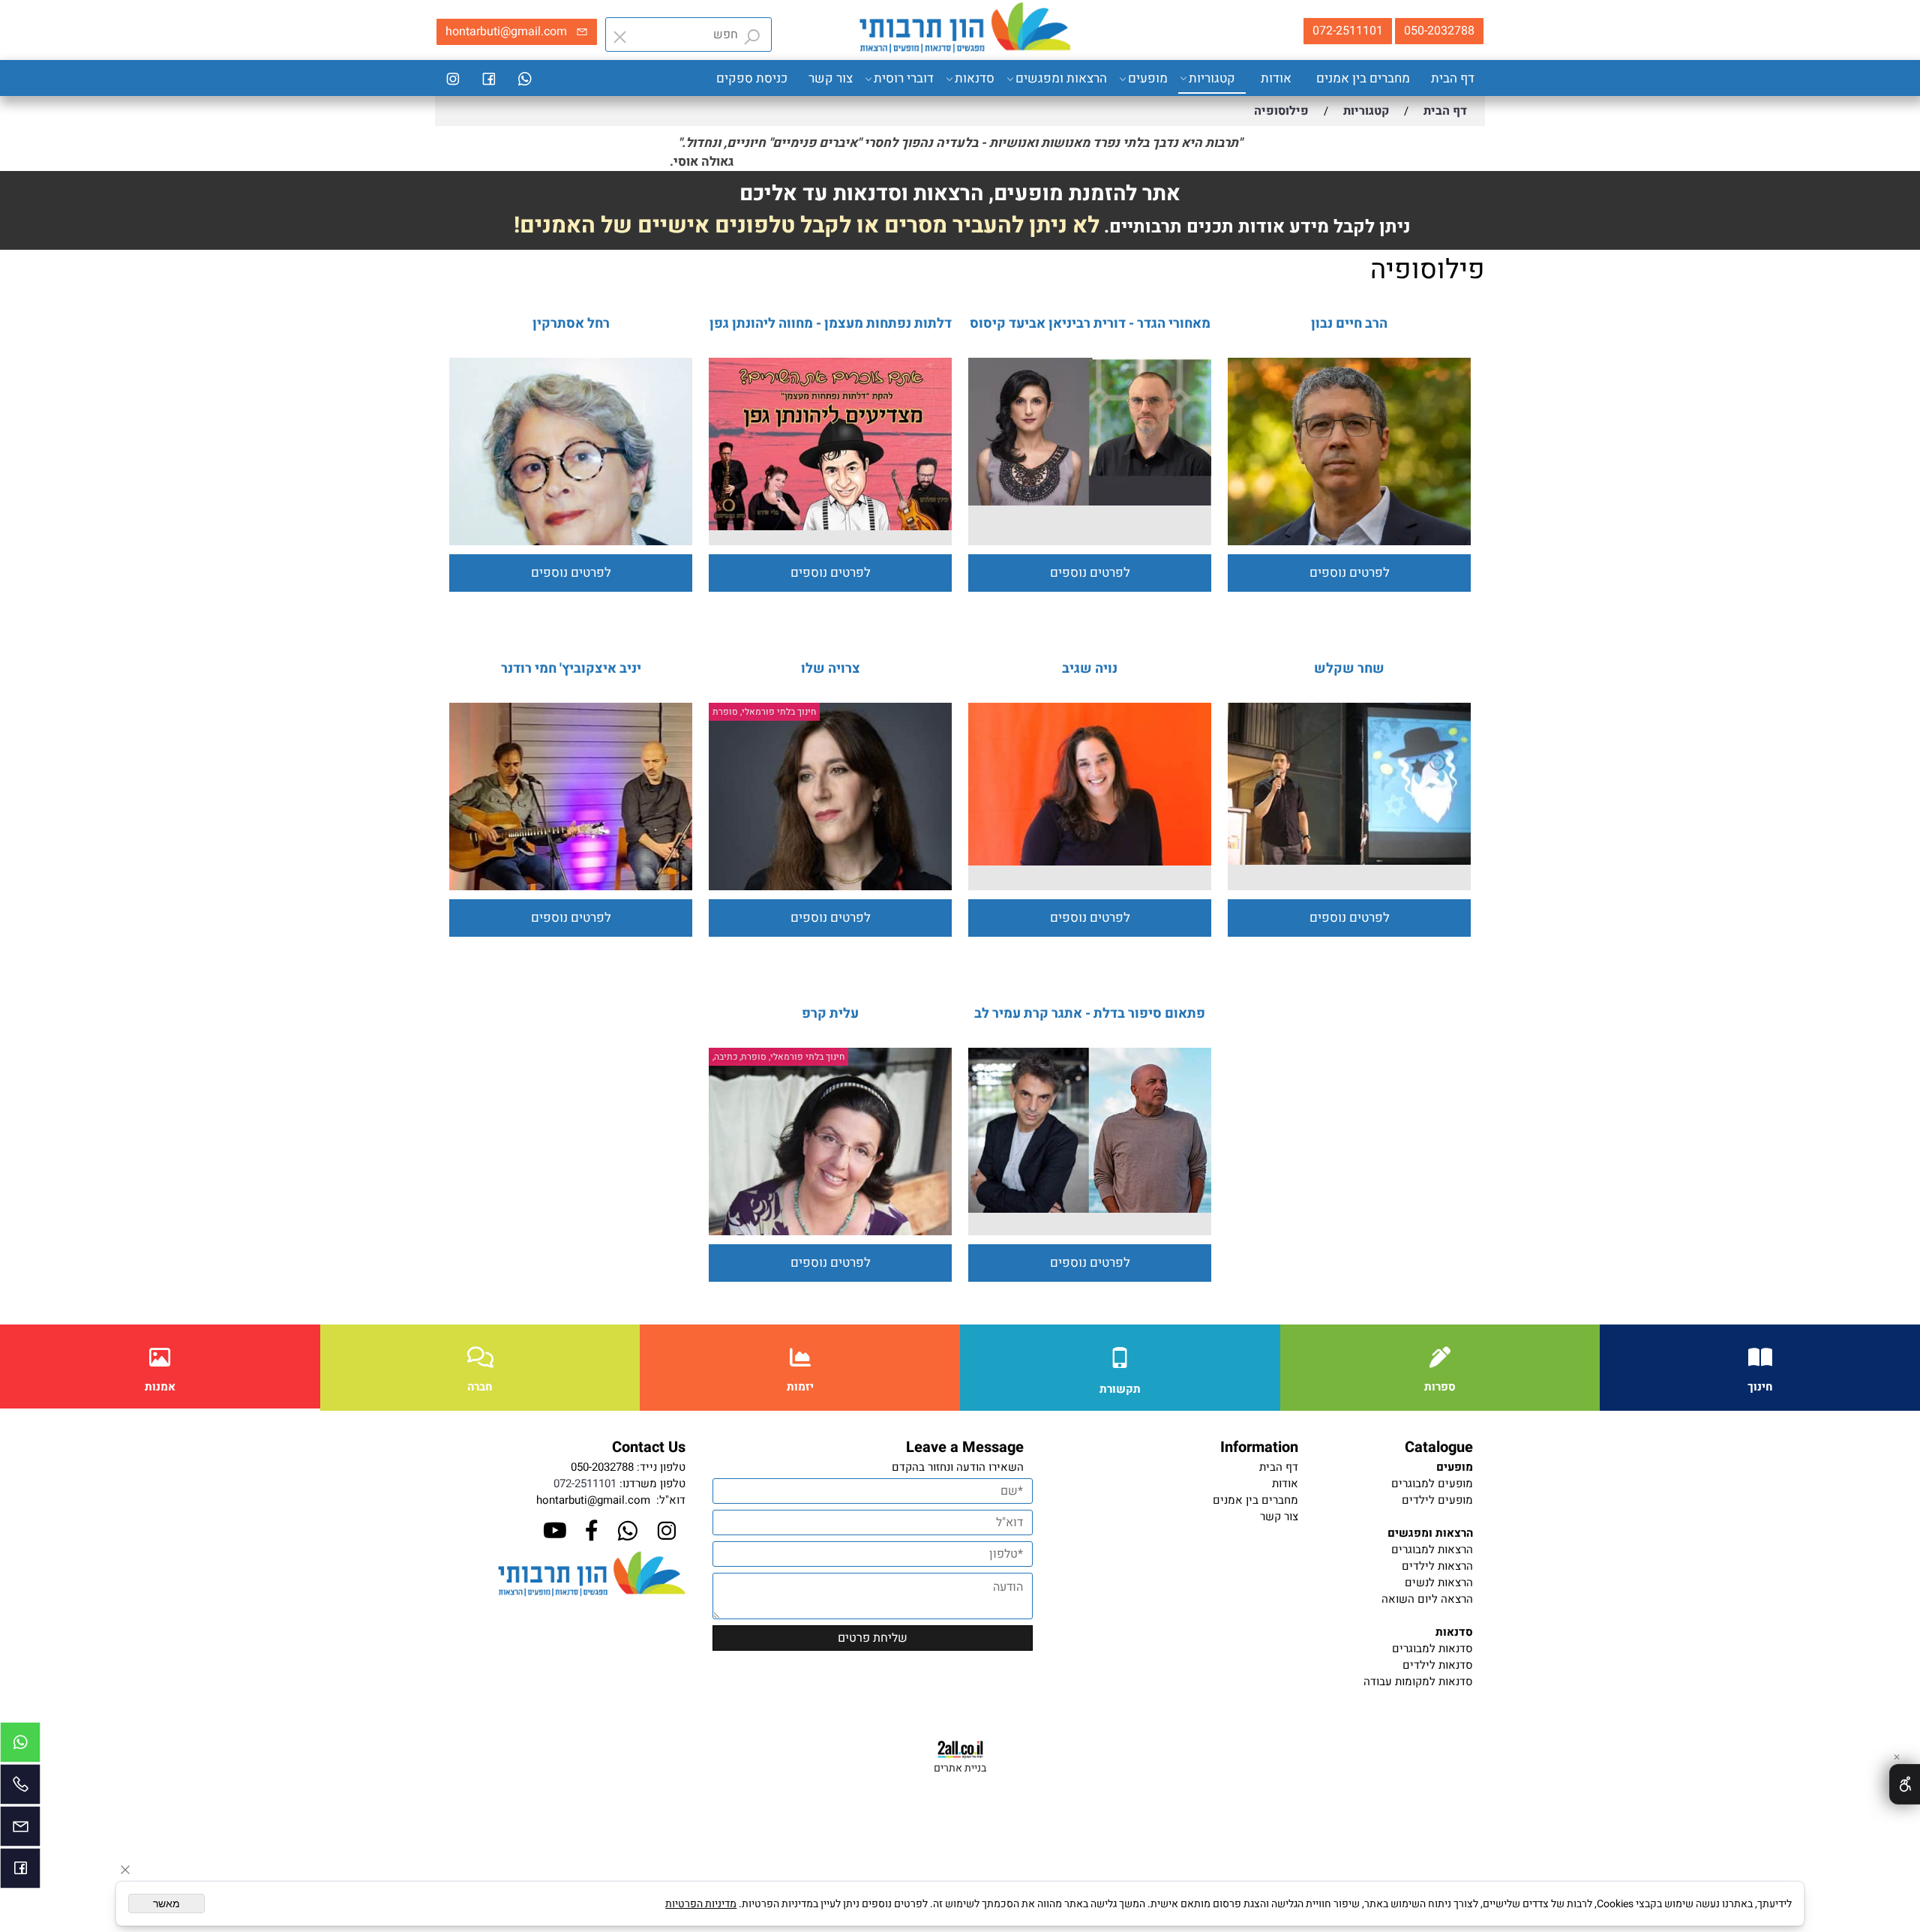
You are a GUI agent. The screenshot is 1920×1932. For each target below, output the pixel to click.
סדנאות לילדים (1438, 1665)
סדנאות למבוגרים (1432, 1648)
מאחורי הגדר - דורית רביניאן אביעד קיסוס (1090, 324)
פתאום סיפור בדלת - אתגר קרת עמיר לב (1090, 1014)
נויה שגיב (1090, 669)
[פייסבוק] (489, 79)
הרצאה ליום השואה (1427, 1599)
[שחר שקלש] (1349, 861)
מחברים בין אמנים (1363, 78)
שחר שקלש (1349, 669)
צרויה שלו (831, 669)
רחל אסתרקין (571, 324)
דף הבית (1453, 78)
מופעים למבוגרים (1432, 1483)
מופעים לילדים (1437, 1500)
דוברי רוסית (904, 78)
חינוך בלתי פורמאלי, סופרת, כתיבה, (778, 1057)
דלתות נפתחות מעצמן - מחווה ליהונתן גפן (831, 324)
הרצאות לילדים (1437, 1566)
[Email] (20, 1830)
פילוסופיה (1428, 270)
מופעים (1148, 78)
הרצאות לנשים (1439, 1582)
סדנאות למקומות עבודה (1418, 1681)
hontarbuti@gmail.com (593, 1500)
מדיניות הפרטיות (701, 1904)
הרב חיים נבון (1349, 324)
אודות (1276, 78)
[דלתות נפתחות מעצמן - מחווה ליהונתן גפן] (830, 526)
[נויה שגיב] (1090, 862)
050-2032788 (602, 1467)
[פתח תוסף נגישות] (1905, 1784)
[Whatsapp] (525, 79)
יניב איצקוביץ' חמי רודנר (571, 669)
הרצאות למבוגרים (1432, 1549)
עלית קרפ (830, 1014)
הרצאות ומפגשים (1061, 78)
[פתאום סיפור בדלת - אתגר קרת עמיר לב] (1090, 1209)
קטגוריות (1212, 78)
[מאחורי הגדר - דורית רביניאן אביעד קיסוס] (1090, 502)
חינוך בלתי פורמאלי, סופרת (764, 712)
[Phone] (20, 1788)
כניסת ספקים (752, 78)
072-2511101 (585, 1483)
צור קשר (831, 78)
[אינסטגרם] (453, 79)
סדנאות (975, 78)
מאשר (166, 1903)
